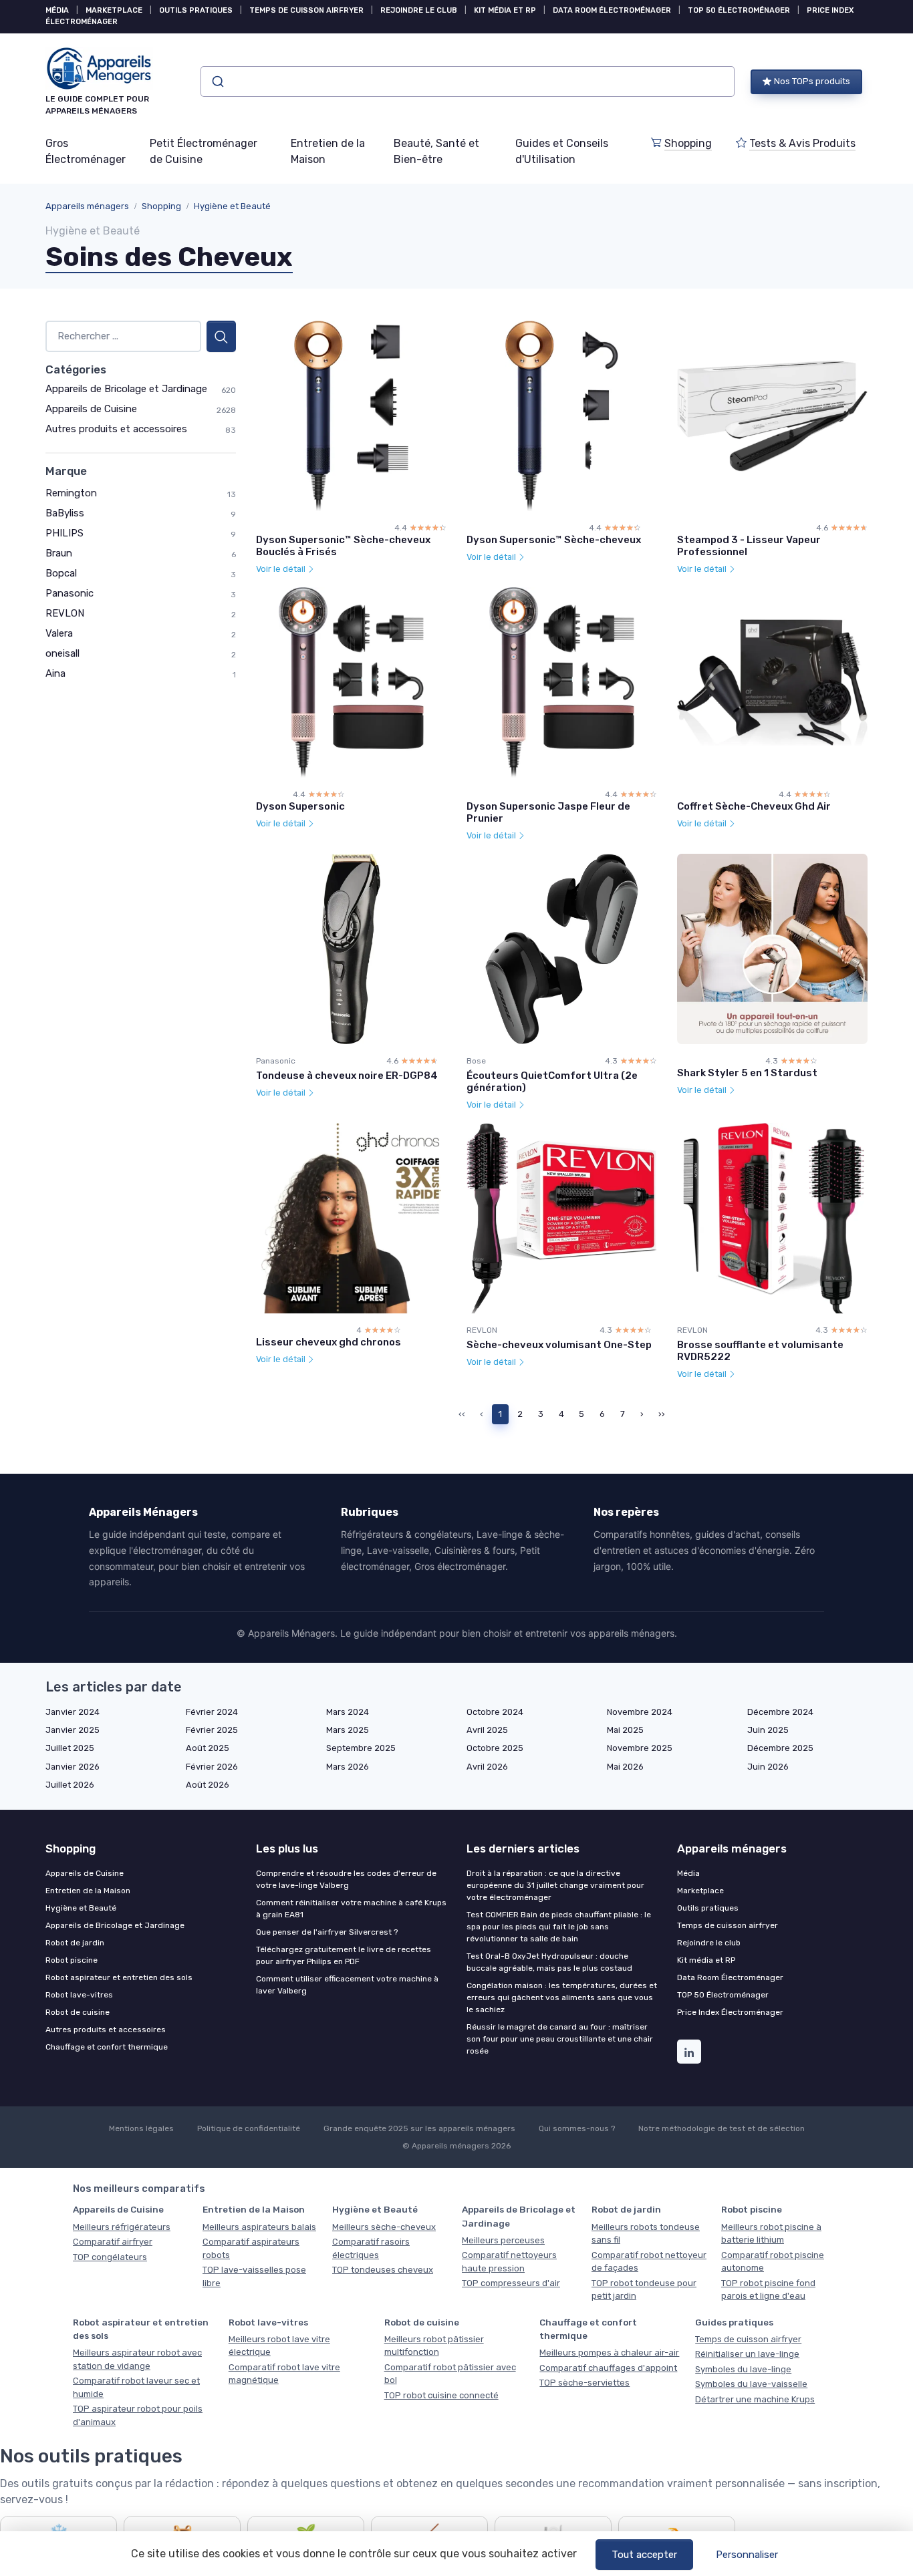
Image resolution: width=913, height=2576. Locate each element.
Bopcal (61, 573)
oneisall (62, 653)
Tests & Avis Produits (802, 143)
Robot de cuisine (78, 2012)
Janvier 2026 (73, 1767)
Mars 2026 (348, 1767)
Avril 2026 (487, 1767)
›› (662, 1414)
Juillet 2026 (70, 1785)
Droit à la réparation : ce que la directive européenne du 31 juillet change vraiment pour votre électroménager (555, 1885)
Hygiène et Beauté (232, 206)
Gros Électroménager (86, 151)
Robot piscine (72, 1960)
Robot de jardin (75, 1943)
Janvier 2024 (73, 1712)
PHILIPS (64, 533)
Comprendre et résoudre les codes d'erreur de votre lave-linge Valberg (346, 1879)
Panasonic (70, 593)
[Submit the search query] (221, 336)
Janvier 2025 (73, 1730)
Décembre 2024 (780, 1712)
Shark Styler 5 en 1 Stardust (747, 1073)
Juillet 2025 (70, 1748)
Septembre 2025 (361, 1748)
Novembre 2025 (640, 1748)
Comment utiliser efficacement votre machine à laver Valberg (347, 1985)
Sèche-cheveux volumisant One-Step (559, 1345)
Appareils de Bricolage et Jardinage (126, 389)
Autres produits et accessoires (116, 429)
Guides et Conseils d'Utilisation (562, 151)
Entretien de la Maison (328, 151)
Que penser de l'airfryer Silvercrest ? (327, 1932)
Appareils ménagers (87, 206)
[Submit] (217, 82)
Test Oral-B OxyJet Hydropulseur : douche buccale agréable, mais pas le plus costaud (549, 1962)
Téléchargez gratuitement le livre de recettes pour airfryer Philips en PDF (344, 1955)
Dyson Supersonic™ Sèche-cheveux (554, 540)
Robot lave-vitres (79, 1995)
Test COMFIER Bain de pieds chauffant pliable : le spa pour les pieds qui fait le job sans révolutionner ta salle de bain (559, 1927)
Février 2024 (212, 1712)
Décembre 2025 (780, 1748)
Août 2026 (208, 1785)
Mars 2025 (348, 1730)
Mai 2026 (625, 1767)
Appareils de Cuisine (91, 409)
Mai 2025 (625, 1730)
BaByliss (65, 513)
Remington (71, 493)
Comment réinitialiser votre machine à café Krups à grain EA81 (351, 1909)
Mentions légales (141, 2128)
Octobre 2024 (495, 1712)
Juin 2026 (768, 1767)
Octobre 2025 (495, 1748)
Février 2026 (212, 1767)
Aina (55, 673)
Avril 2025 (487, 1730)
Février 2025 (212, 1730)
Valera (59, 633)
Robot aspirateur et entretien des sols (119, 1977)
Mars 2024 (348, 1712)
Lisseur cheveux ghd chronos (329, 1342)
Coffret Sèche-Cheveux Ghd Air (754, 806)
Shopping (688, 143)
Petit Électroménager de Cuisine (204, 151)
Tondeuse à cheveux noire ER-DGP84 (347, 1076)
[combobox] (468, 82)
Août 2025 (208, 1748)
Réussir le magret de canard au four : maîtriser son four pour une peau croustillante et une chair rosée (560, 2039)
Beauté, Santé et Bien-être (436, 151)
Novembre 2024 (640, 1712)
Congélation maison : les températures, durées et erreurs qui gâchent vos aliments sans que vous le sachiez (562, 1997)
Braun (59, 553)
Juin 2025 (768, 1730)
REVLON (65, 613)
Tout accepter (644, 2555)
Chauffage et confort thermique (107, 2047)
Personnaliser (747, 2555)
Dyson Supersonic (300, 806)
